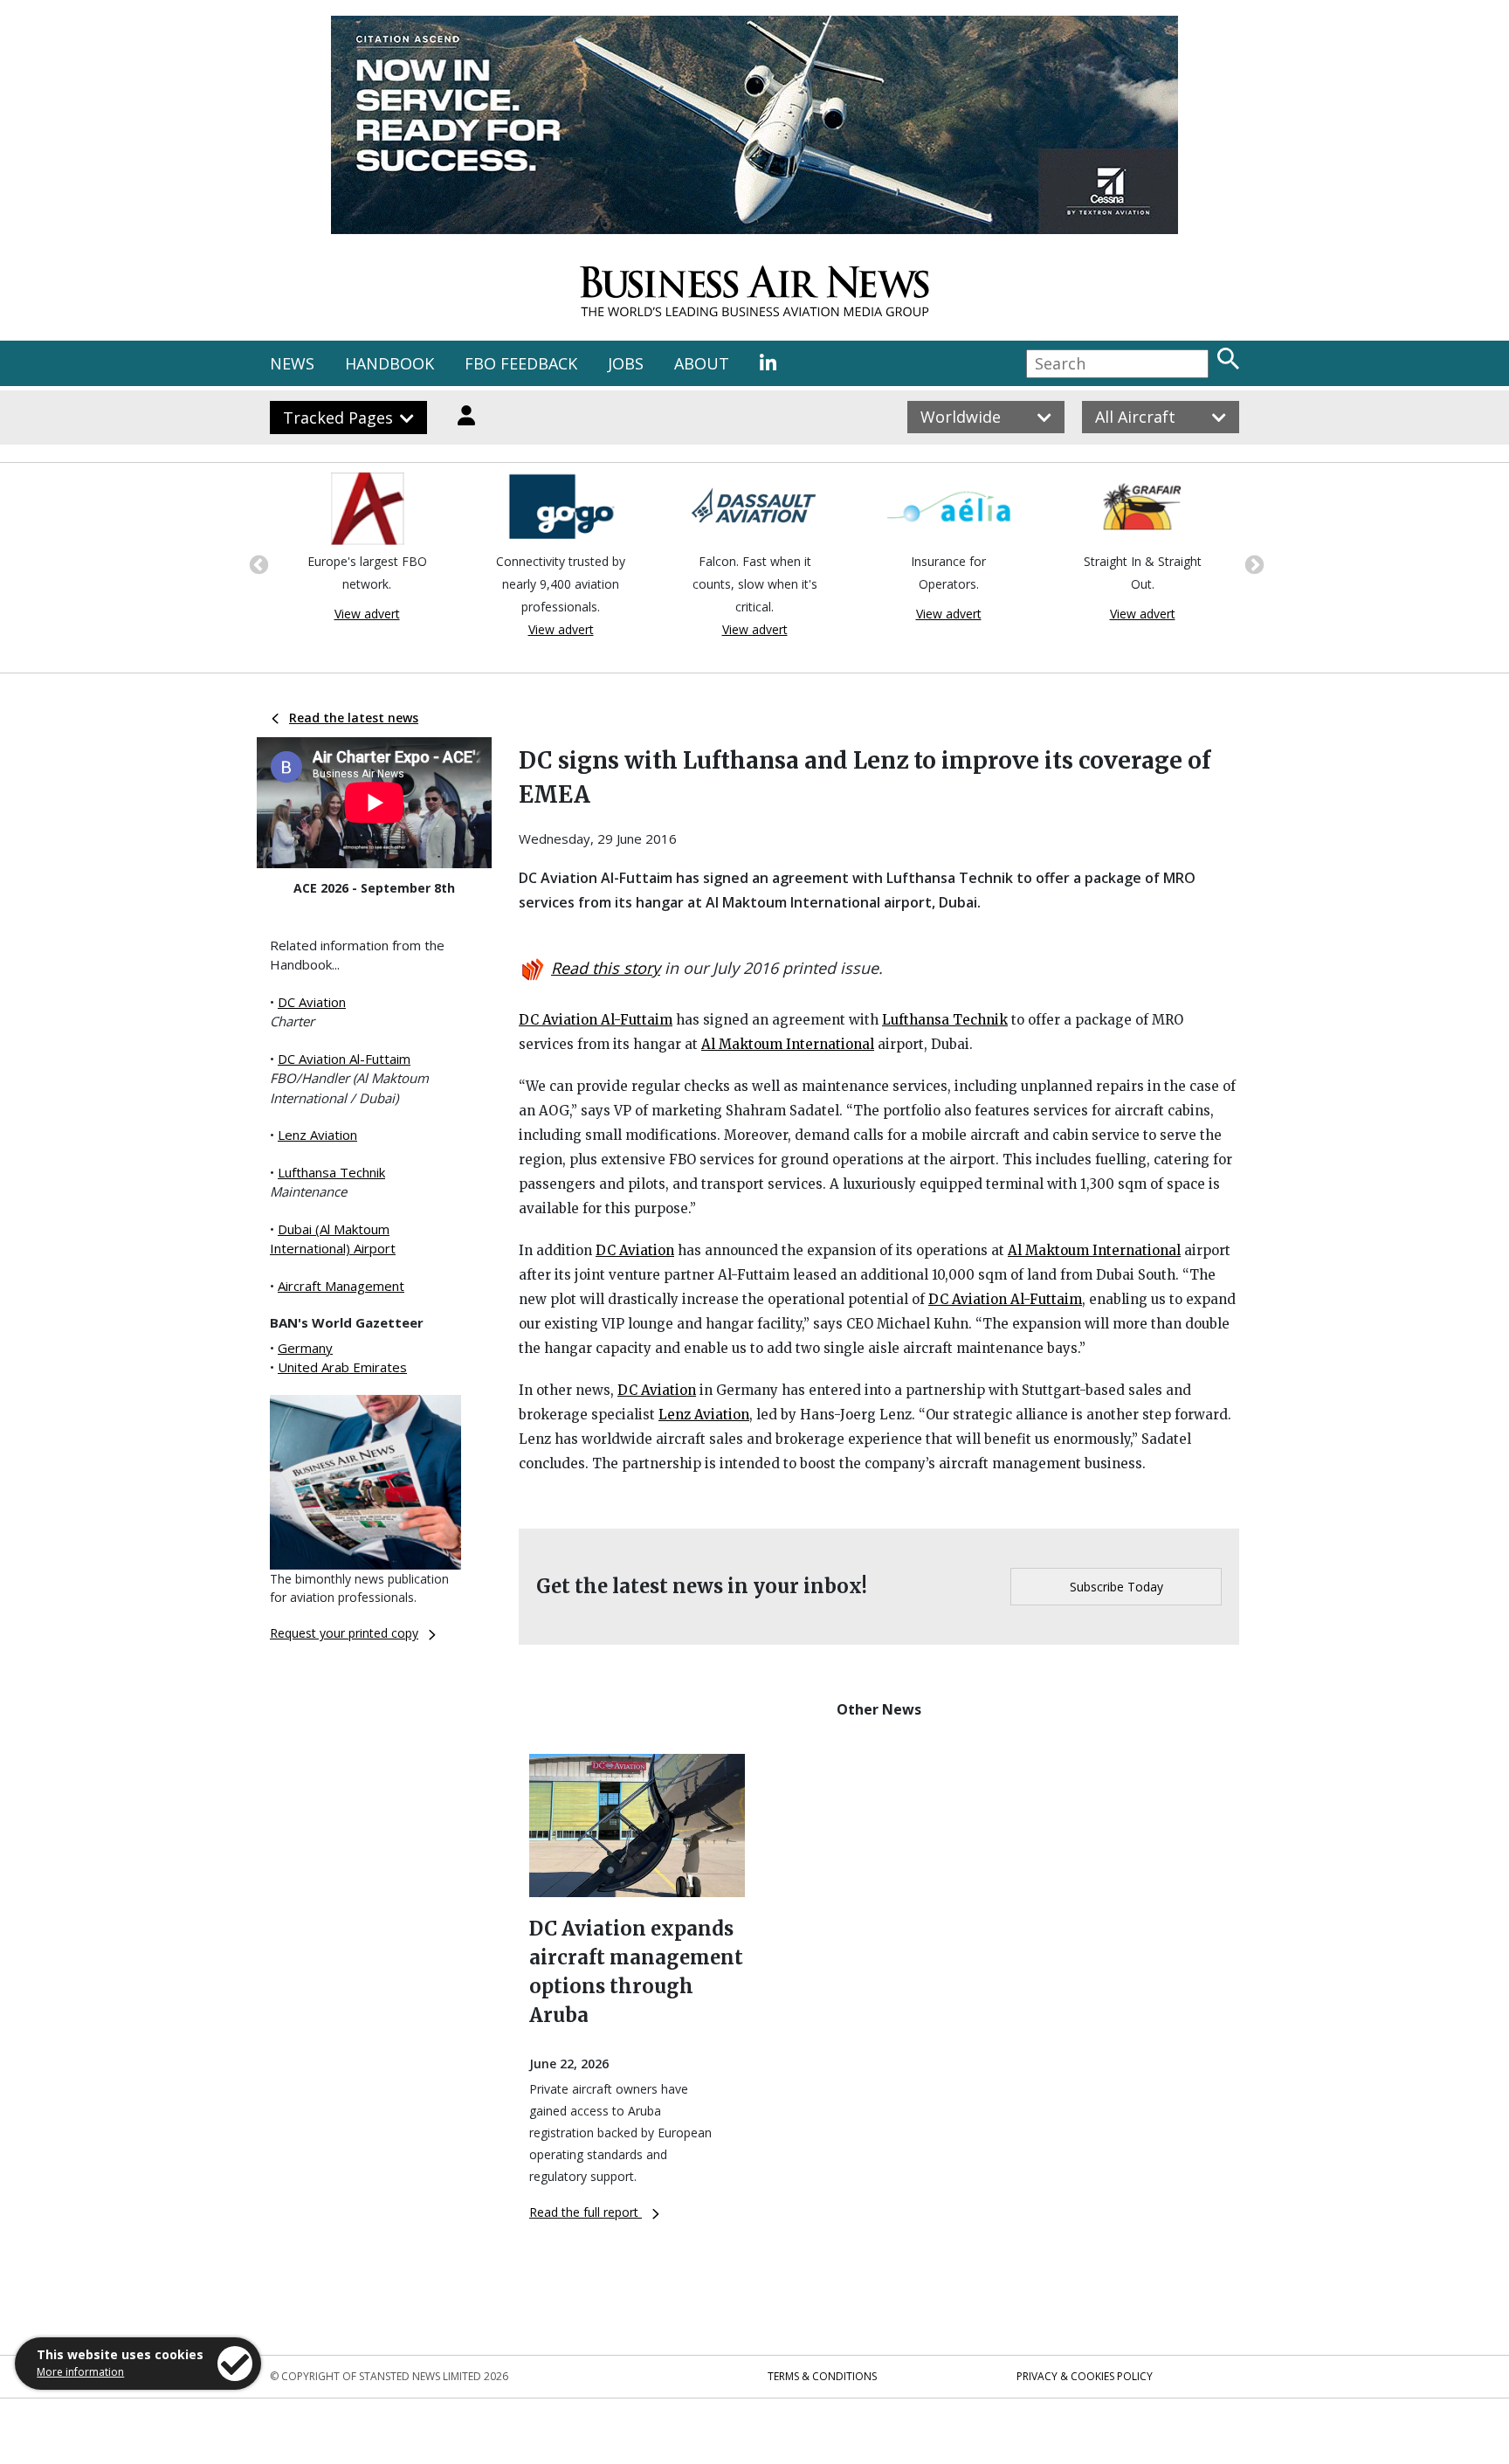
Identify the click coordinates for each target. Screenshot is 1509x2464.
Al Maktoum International (788, 1044)
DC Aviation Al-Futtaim (344, 1059)
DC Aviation (312, 1002)
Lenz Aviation (317, 1135)
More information (80, 2372)
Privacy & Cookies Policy (1085, 2376)
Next (1252, 563)
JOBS (626, 363)
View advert (367, 614)
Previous (257, 563)
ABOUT (702, 363)
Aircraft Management (341, 1286)
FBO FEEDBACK (521, 363)
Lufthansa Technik (331, 1172)
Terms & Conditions (822, 2376)
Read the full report (586, 2212)
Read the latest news (354, 718)
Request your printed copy (344, 1633)
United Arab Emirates (342, 1367)
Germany (305, 1348)
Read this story (606, 968)
